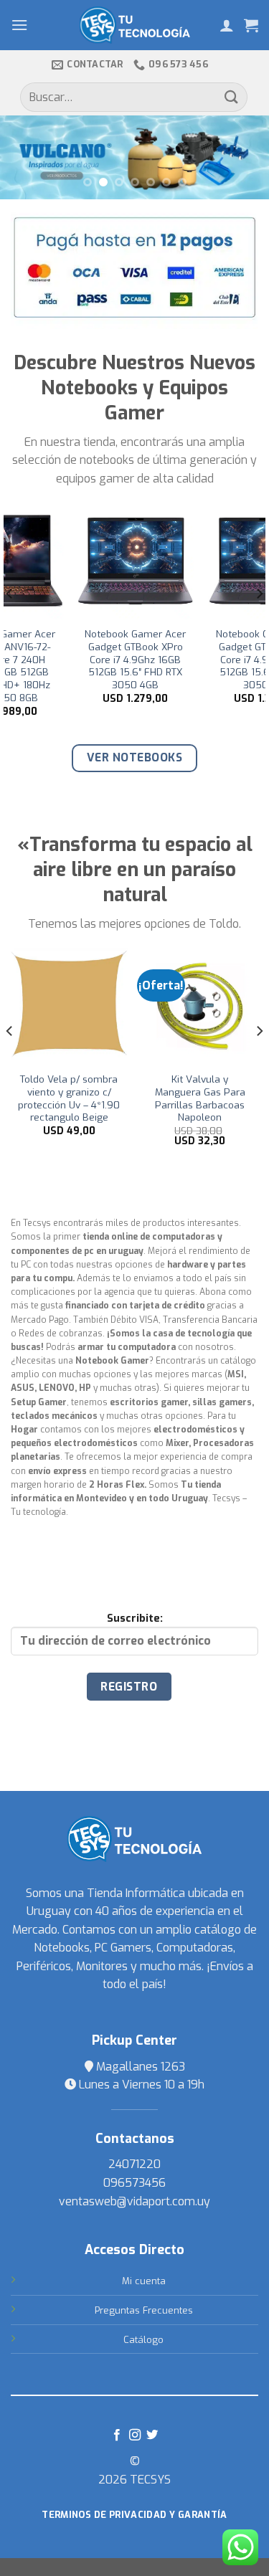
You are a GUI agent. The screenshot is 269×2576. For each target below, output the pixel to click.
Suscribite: (135, 1619)
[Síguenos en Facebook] (117, 2435)
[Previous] (10, 622)
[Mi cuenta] (227, 25)
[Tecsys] (134, 25)
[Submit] (232, 97)
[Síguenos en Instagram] (134, 2435)
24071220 (134, 2164)
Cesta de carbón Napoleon (81, 1086)
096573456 (134, 2183)
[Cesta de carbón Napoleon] (81, 1006)
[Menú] (19, 25)
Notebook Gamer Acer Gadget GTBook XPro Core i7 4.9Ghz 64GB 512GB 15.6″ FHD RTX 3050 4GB (205, 660)
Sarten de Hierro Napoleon (212, 1086)
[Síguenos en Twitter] (152, 2435)
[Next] (259, 622)
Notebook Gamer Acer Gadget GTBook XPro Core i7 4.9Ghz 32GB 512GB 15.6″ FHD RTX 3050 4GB (74, 660)
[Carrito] (251, 25)
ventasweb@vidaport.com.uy (134, 2201)
